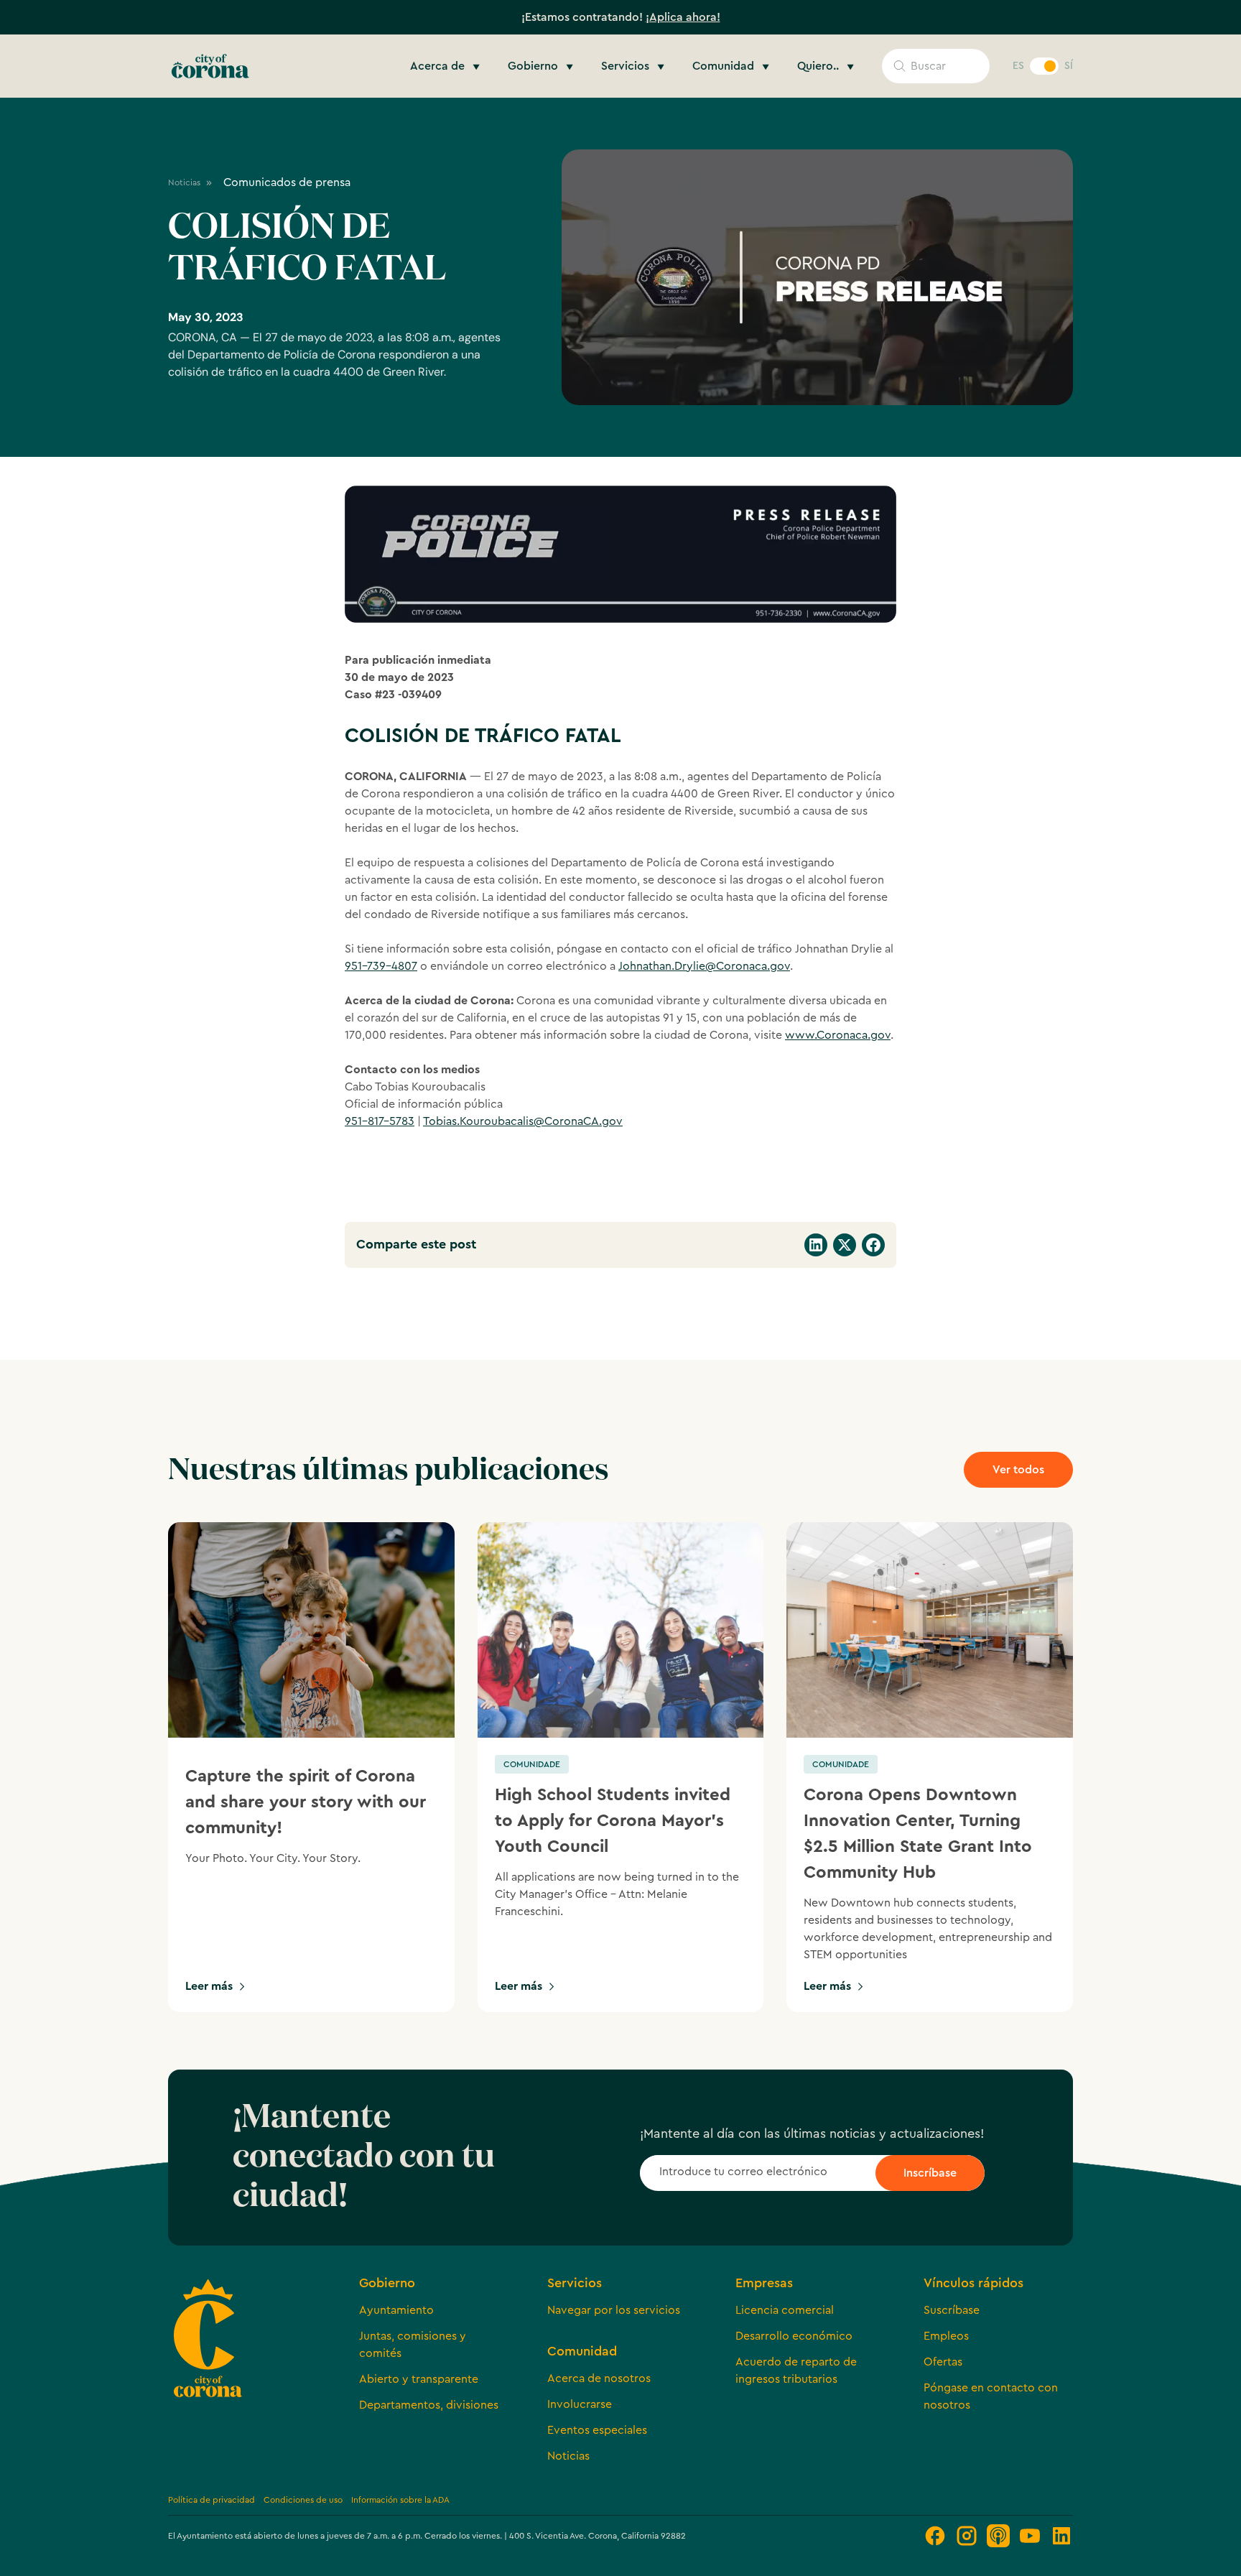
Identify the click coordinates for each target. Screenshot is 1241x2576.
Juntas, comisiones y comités (413, 2345)
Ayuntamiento (396, 2310)
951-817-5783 (380, 1121)
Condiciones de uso (303, 2500)
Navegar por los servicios (614, 2310)
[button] (447, 66)
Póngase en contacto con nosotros (991, 2396)
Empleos (946, 2336)
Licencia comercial (785, 2310)
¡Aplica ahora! (683, 17)
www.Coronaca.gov (838, 1035)
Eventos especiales (597, 2430)
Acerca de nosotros (599, 2378)
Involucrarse (580, 2404)
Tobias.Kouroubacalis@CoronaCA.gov (523, 1121)
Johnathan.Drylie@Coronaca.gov (704, 966)
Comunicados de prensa (287, 182)
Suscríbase (952, 2310)
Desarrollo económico (794, 2336)
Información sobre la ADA (400, 2500)
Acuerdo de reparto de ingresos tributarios (796, 2371)
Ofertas (943, 2362)
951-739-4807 (381, 966)
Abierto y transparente (419, 2379)
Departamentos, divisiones (429, 2405)
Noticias (568, 2456)
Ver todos (1018, 1470)
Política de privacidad (212, 2500)
